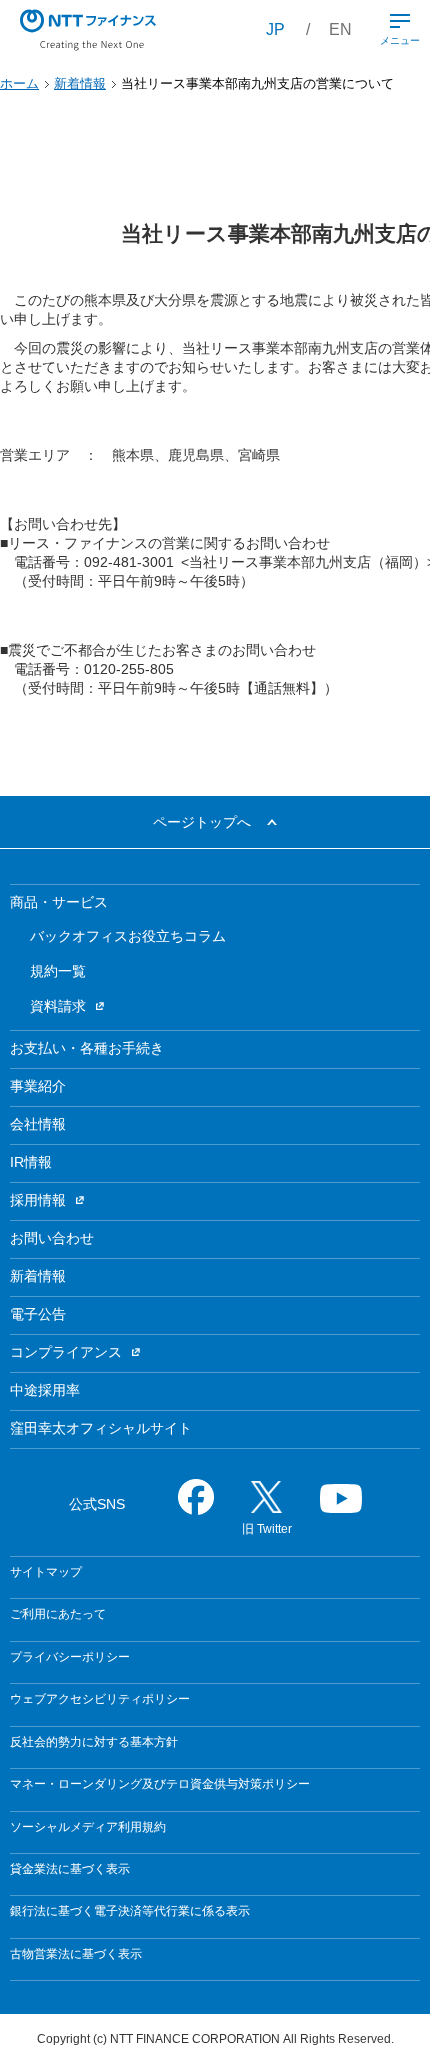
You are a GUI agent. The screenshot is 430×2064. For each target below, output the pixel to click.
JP (275, 29)
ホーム (19, 83)
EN (340, 29)
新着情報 (80, 83)
